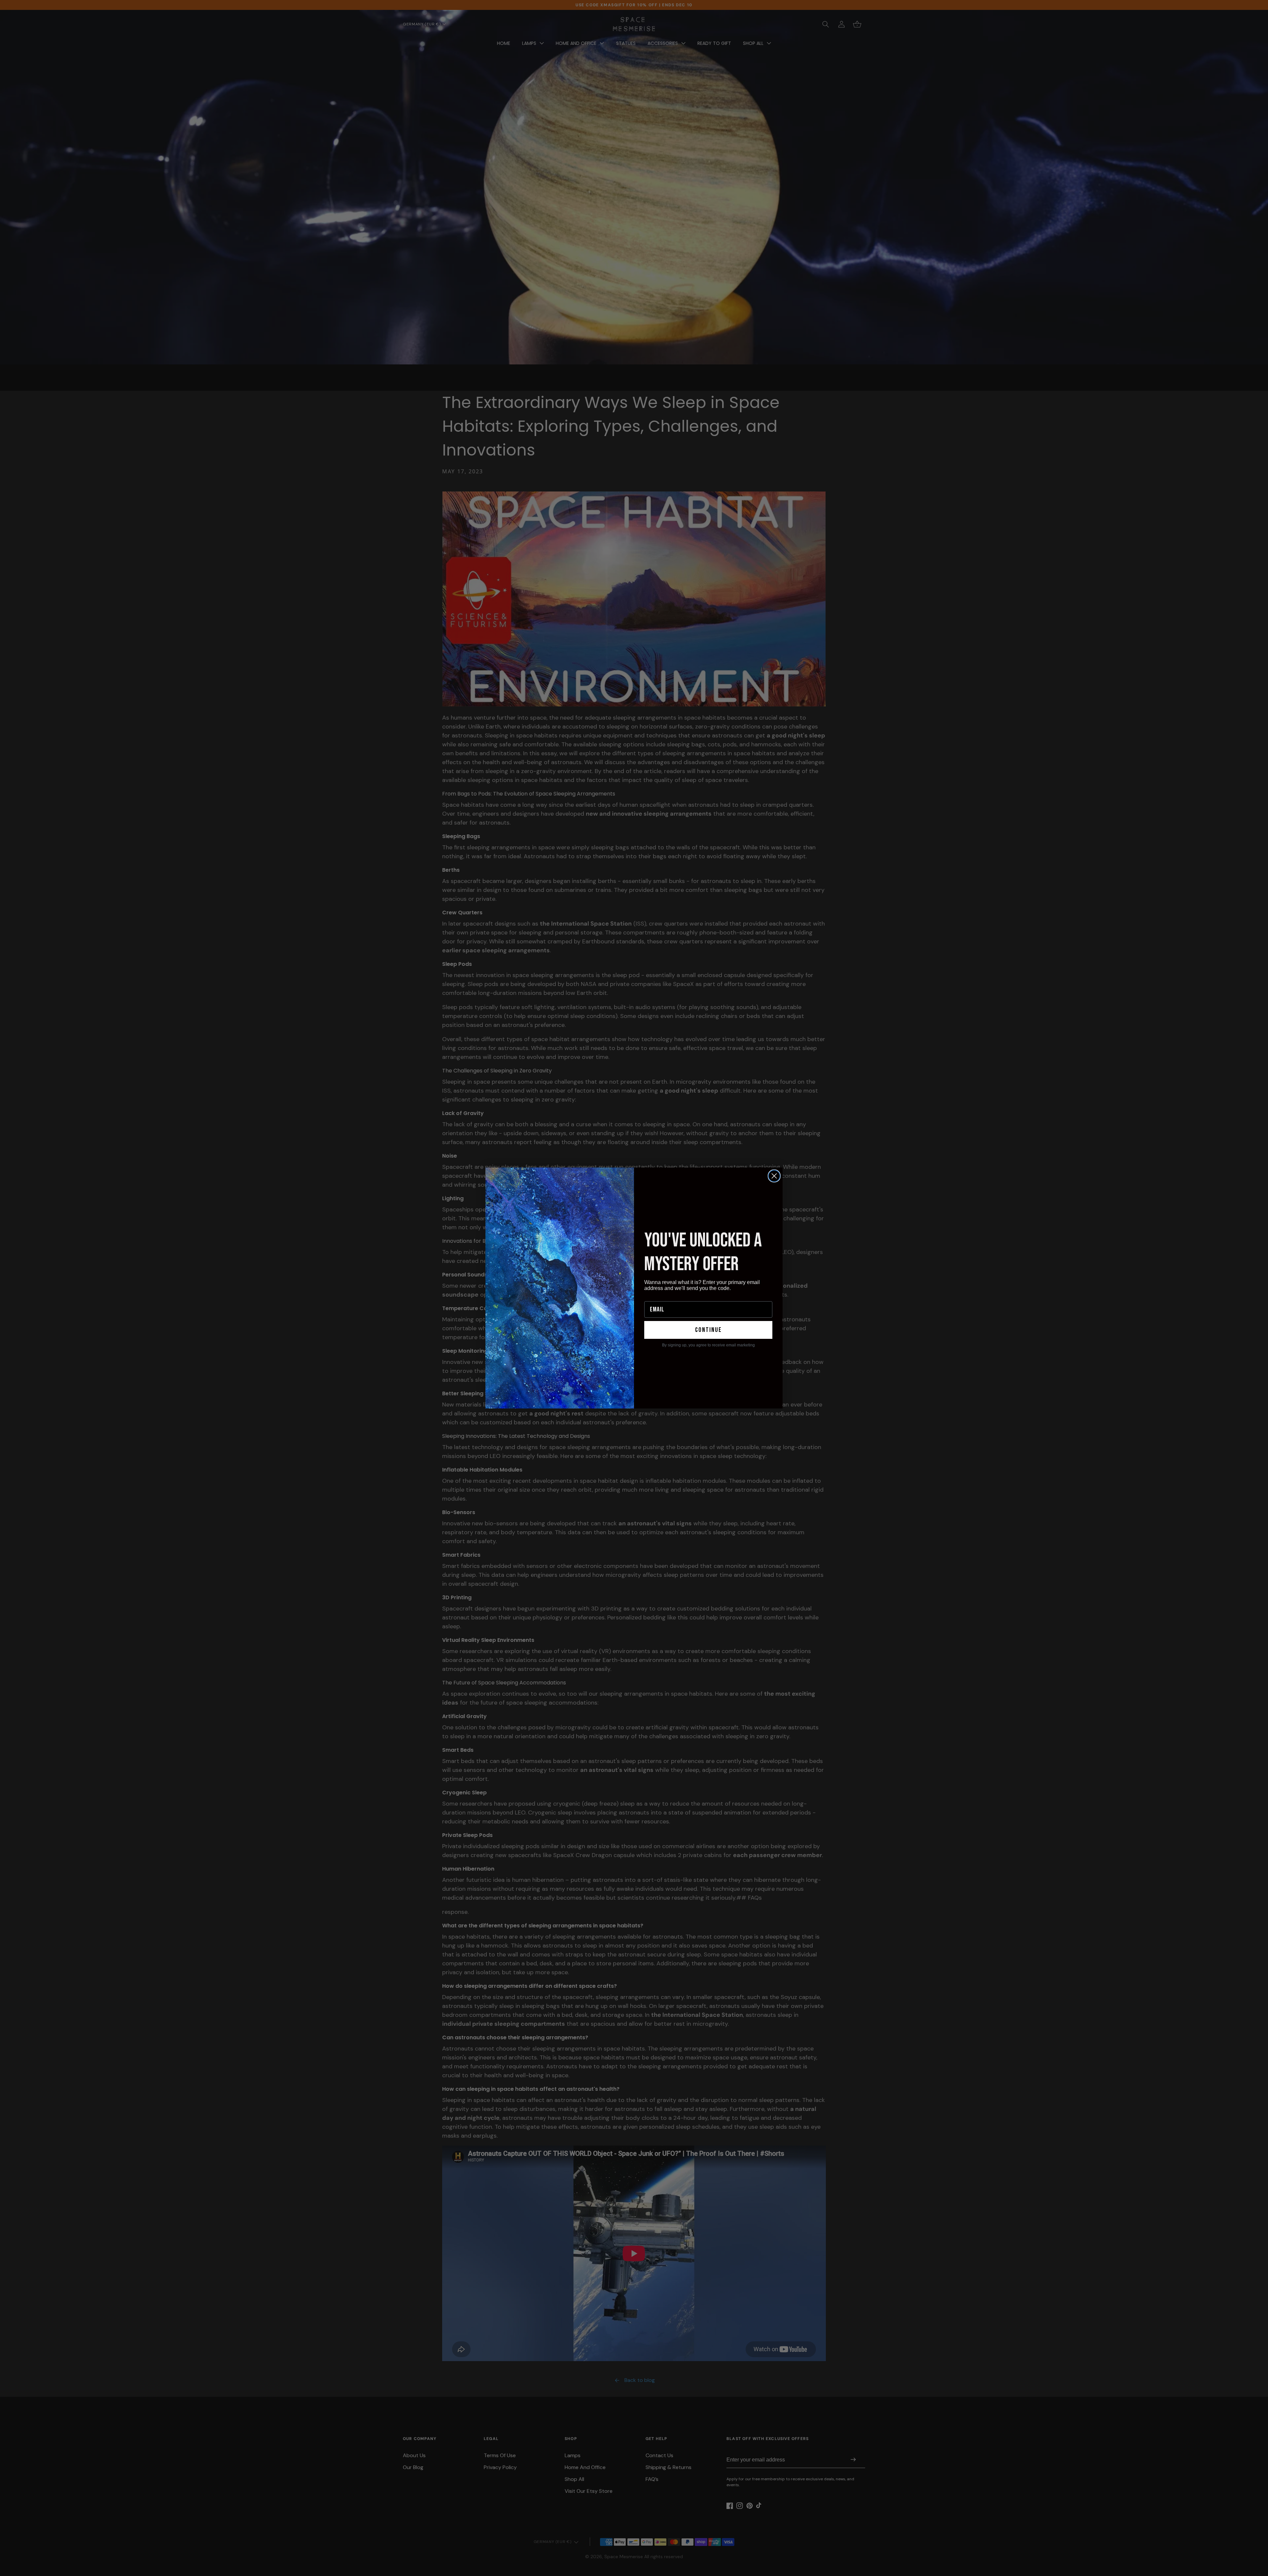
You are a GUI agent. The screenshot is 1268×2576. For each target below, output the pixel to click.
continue (708, 1330)
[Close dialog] (774, 1176)
